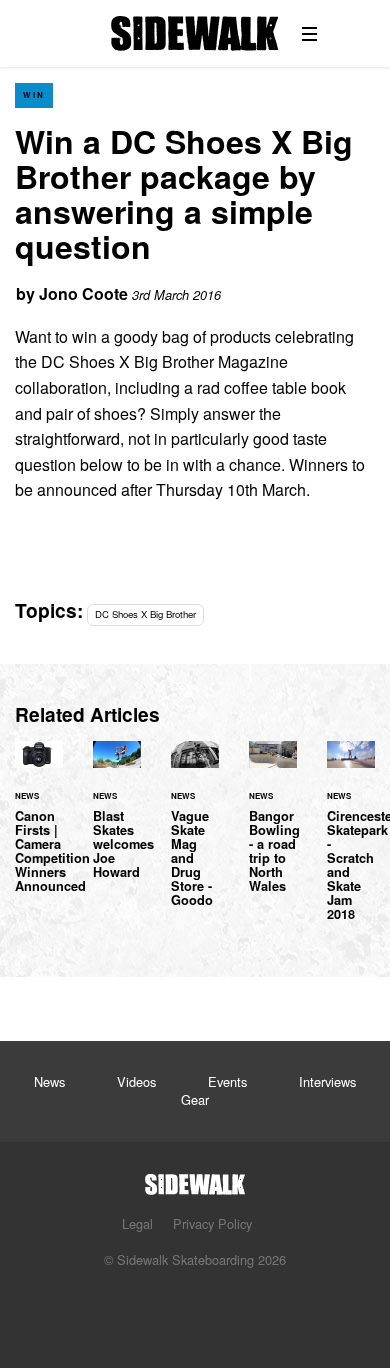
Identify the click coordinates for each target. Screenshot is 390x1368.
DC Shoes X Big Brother (145, 614)
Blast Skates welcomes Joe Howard (117, 822)
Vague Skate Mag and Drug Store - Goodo (195, 836)
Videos (136, 1081)
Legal (137, 1223)
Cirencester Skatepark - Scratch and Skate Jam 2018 (351, 843)
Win (34, 94)
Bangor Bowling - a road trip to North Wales (273, 829)
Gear (195, 1099)
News (49, 1081)
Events (227, 1081)
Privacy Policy (212, 1223)
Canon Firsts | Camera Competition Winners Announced (39, 829)
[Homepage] (195, 1178)
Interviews (327, 1081)
